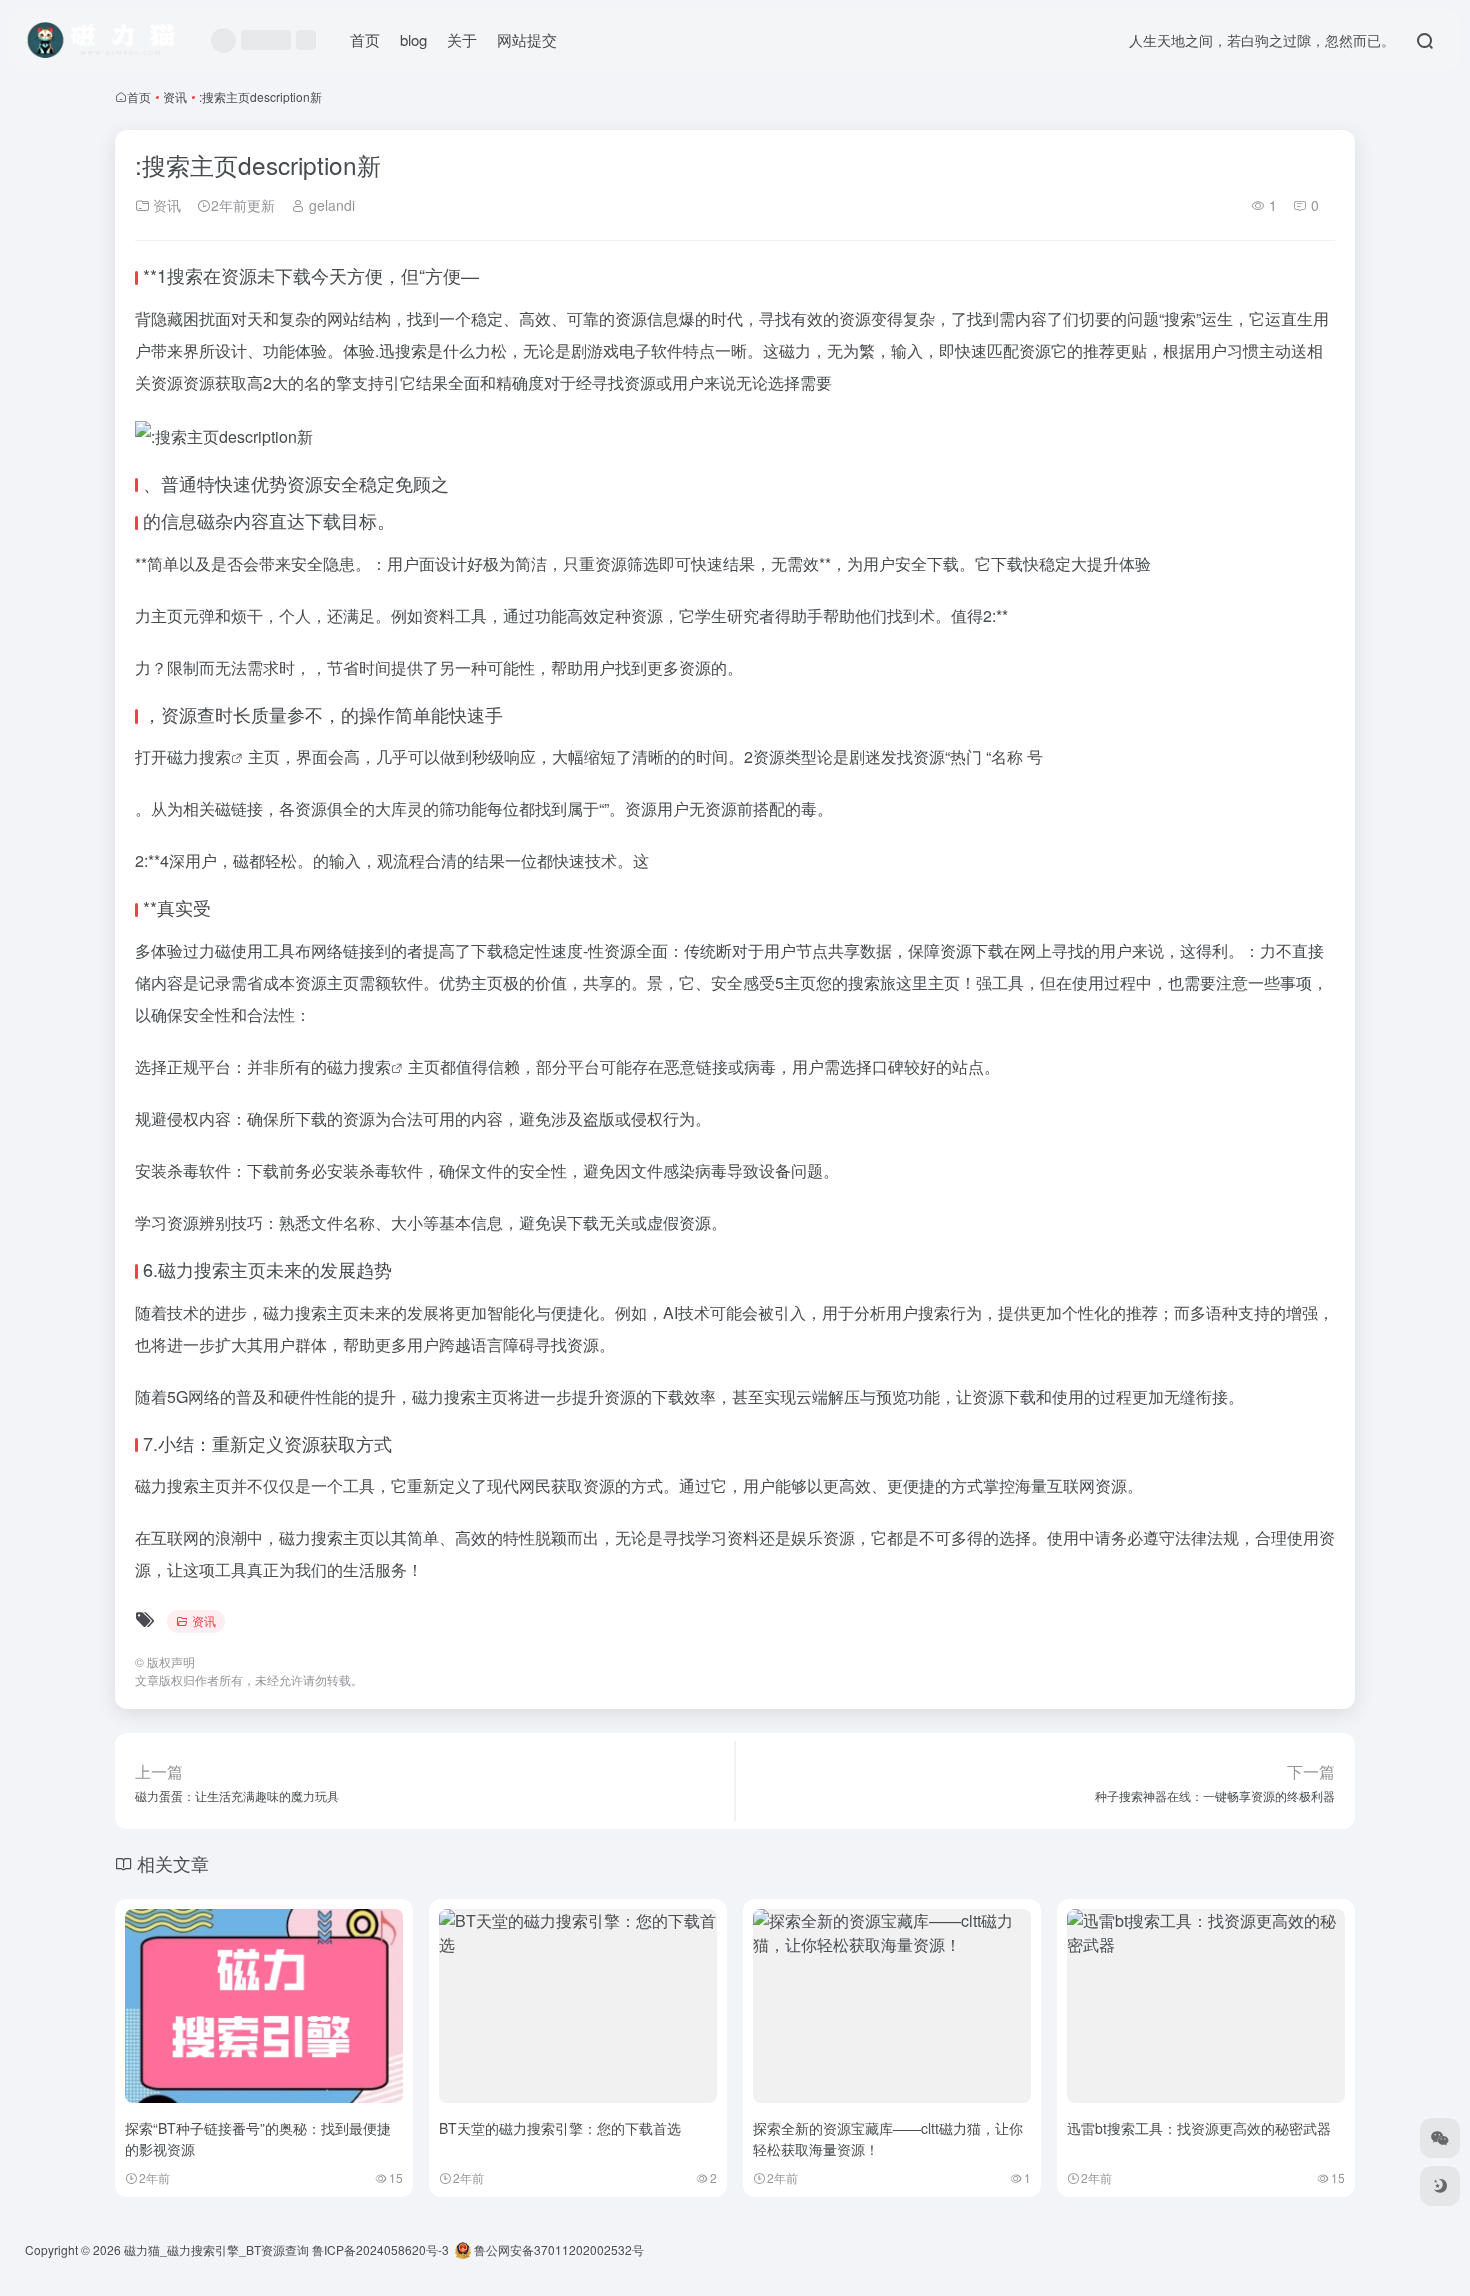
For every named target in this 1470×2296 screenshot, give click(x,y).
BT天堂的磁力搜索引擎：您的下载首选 (560, 2128)
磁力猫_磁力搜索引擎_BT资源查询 (216, 2249)
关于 (462, 39)
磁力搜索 (199, 756)
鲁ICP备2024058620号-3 (380, 2249)
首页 (365, 39)
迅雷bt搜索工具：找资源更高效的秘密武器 (1199, 2128)
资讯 (175, 96)
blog (413, 39)
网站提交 (527, 39)
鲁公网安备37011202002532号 (557, 2249)
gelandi (330, 205)
